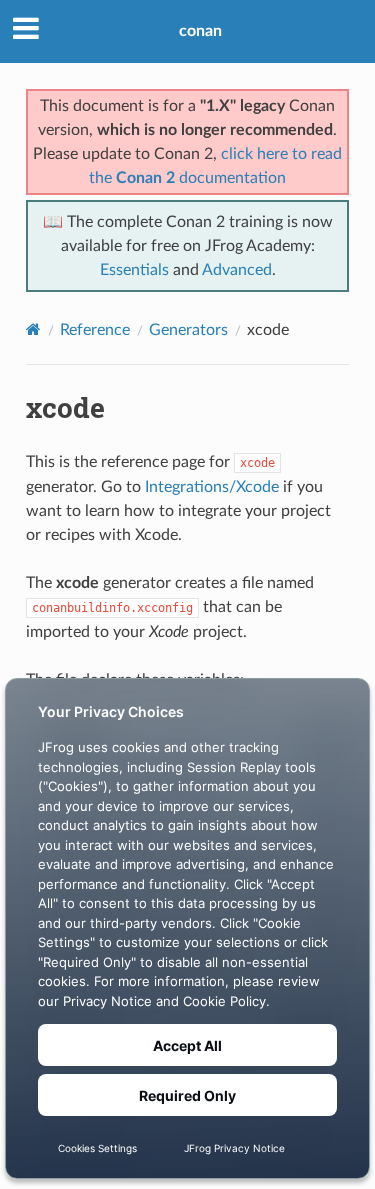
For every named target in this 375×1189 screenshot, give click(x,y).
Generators (188, 330)
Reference (95, 330)
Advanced (237, 270)
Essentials (134, 270)
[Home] (33, 329)
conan (200, 31)
